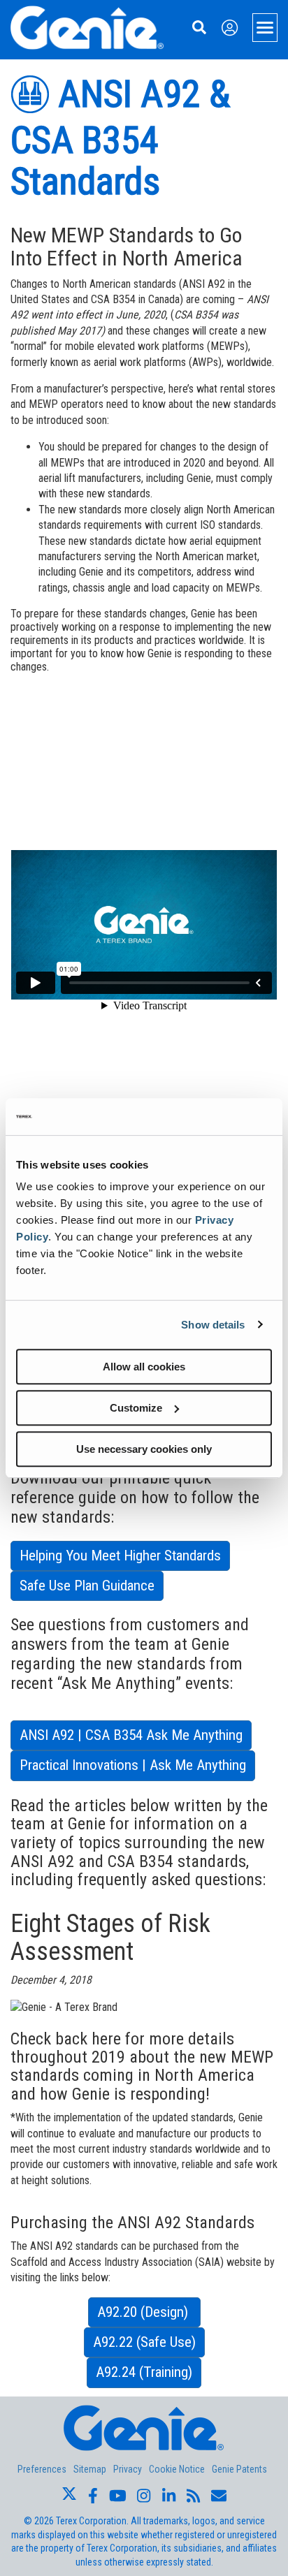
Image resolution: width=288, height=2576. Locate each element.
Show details (213, 1325)
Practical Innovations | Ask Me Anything (133, 1765)
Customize (136, 1408)
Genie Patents (239, 2469)
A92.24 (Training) (144, 2372)
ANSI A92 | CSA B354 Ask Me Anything (131, 1735)
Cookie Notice (177, 2469)
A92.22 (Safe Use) (144, 2342)
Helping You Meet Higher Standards (120, 1556)
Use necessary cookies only (144, 1449)
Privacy (128, 2469)
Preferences (42, 2469)
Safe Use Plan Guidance (87, 1586)
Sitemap (90, 2469)
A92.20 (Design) (144, 2312)
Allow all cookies (144, 1367)
